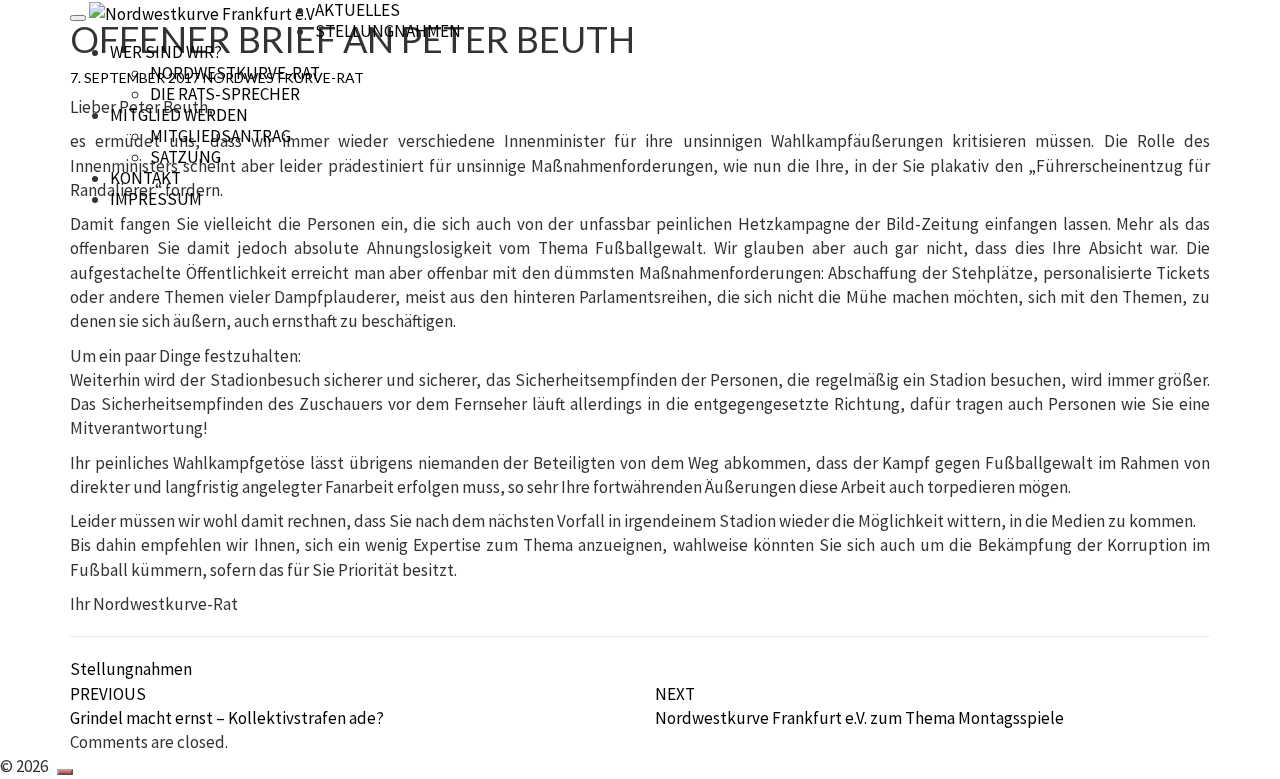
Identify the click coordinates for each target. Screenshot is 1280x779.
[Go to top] (65, 772)
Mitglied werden (179, 115)
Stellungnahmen (388, 31)
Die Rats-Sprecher (225, 94)
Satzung (185, 157)
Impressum (156, 199)
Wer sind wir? (166, 52)
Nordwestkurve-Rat (235, 73)
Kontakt (145, 178)
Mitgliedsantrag (220, 136)
